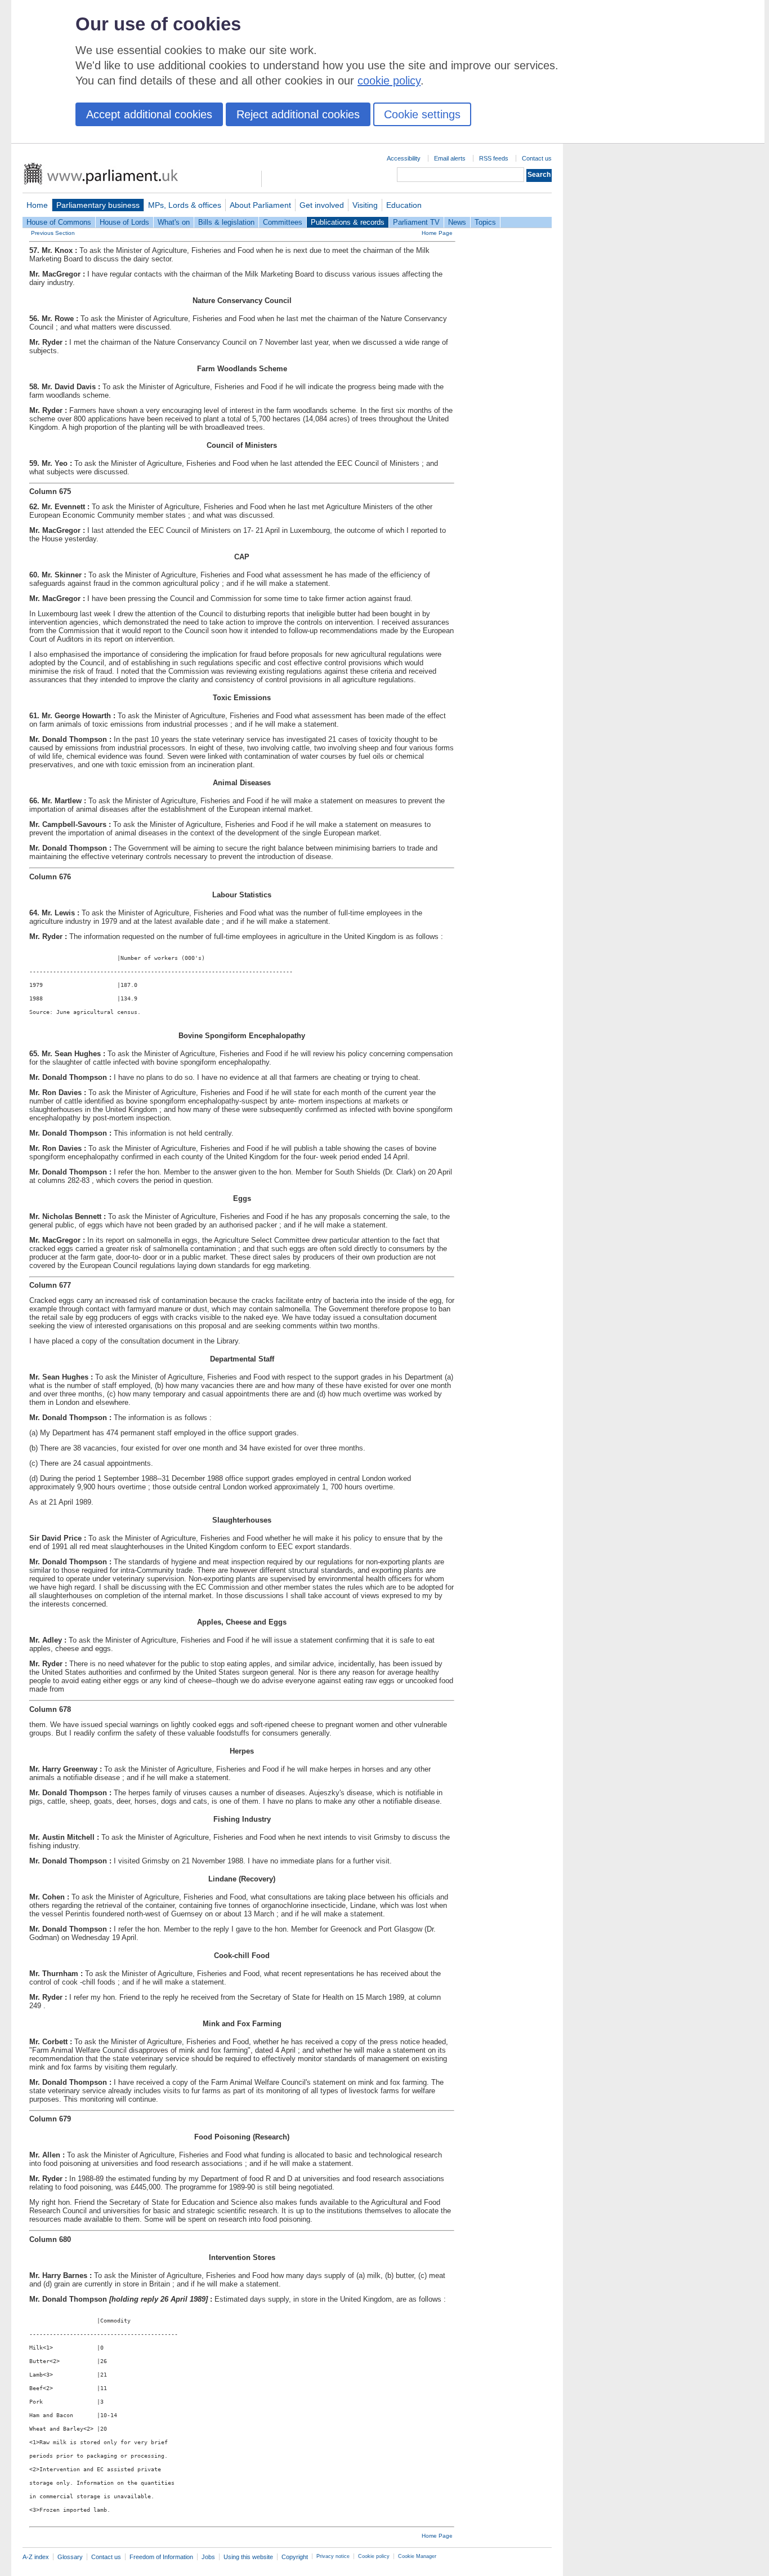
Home (37, 205)
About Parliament (260, 205)
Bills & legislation (226, 222)
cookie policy (389, 81)
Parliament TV (416, 222)
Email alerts (450, 158)
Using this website (248, 2557)
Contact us (537, 158)
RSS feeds (494, 158)
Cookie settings (422, 114)
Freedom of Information (161, 2557)
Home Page (437, 233)
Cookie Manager (417, 2556)
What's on (174, 222)
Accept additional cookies (149, 114)
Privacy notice (333, 2556)
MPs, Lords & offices (185, 205)
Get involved (322, 205)
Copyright (295, 2557)
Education (404, 205)
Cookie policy (374, 2556)
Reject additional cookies (298, 114)
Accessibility (404, 158)
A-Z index (36, 2557)
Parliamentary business (98, 205)
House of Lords (124, 222)
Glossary (70, 2557)
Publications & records (348, 222)
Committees (283, 222)
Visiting (365, 205)
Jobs (208, 2557)
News (457, 222)
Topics (485, 222)
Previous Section (53, 233)
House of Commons (59, 222)
